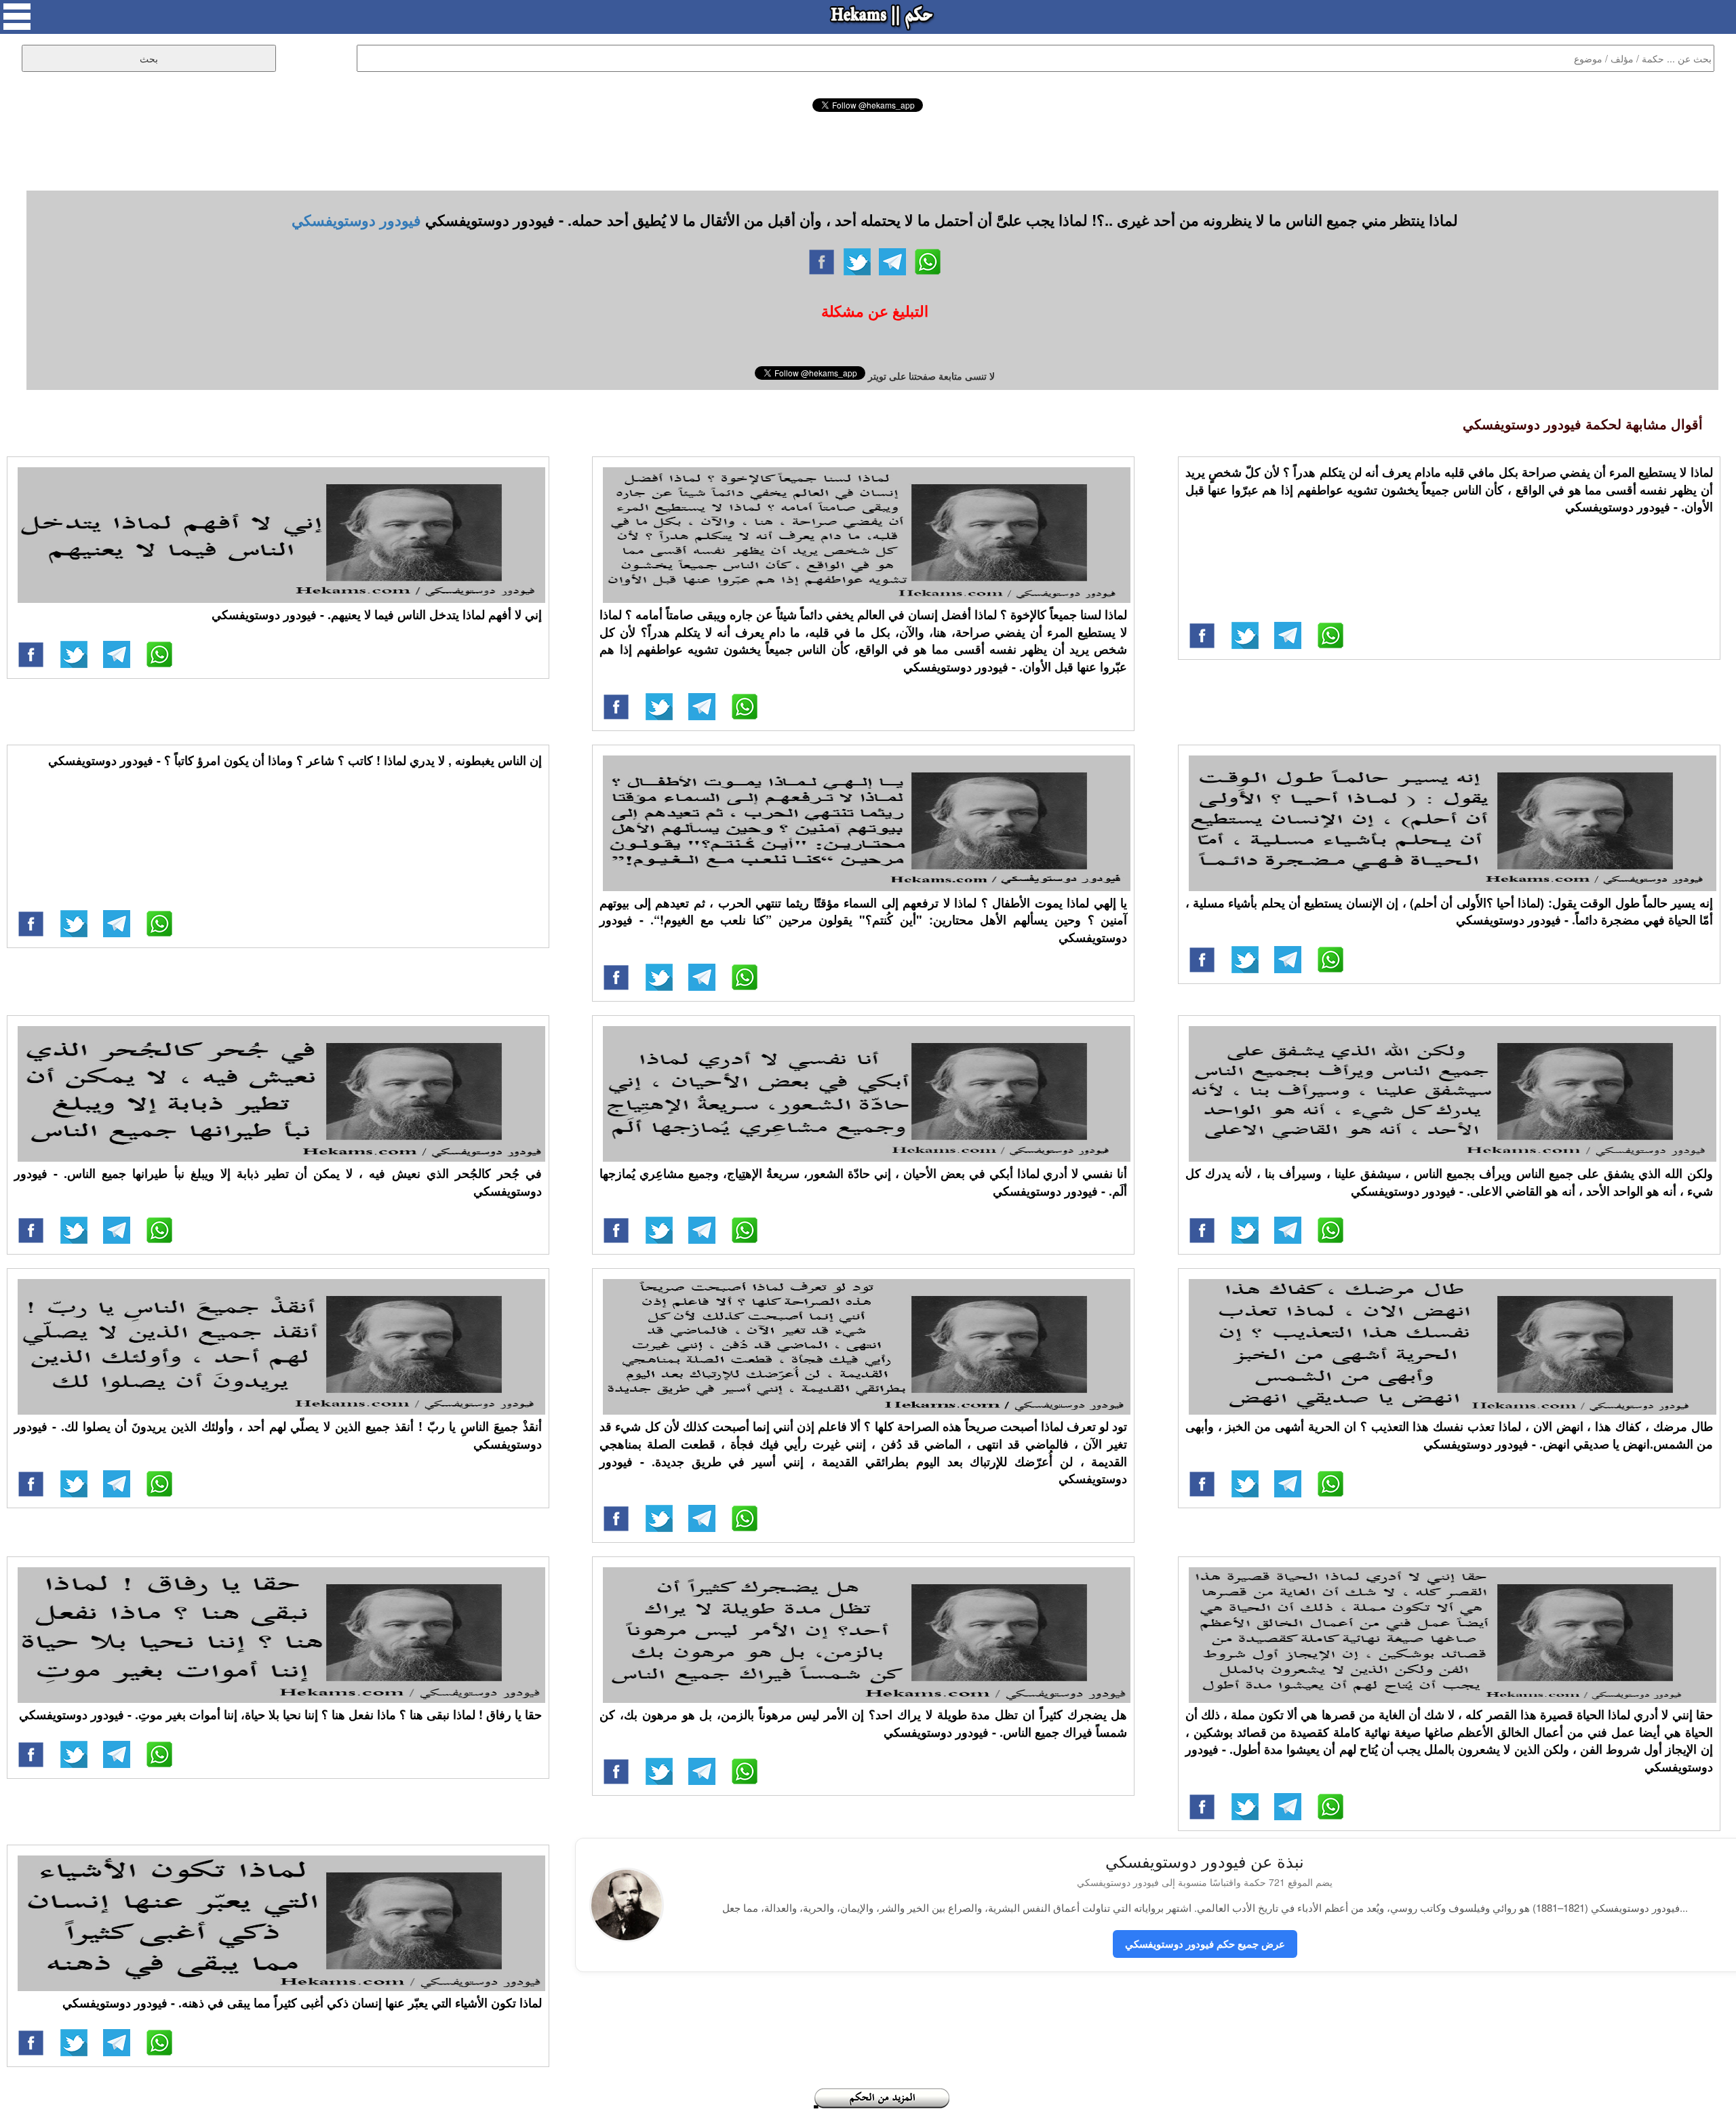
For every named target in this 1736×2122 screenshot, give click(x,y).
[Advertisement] (868, 149)
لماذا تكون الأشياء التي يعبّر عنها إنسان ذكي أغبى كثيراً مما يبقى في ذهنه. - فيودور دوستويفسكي (302, 2003)
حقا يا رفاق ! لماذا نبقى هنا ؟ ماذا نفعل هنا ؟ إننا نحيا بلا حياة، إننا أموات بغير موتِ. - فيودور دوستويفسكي (280, 1714)
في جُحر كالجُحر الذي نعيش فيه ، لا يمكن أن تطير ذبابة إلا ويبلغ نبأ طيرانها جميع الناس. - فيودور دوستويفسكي (278, 1182)
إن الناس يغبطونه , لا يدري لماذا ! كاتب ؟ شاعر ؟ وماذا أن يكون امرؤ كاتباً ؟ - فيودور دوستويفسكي (295, 760)
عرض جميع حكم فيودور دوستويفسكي (1205, 1944)
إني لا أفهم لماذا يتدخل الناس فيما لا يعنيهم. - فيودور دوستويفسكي (377, 614)
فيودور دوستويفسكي (356, 220)
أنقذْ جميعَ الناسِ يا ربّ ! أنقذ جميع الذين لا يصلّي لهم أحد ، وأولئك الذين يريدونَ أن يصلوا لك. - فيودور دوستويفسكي (278, 1435)
